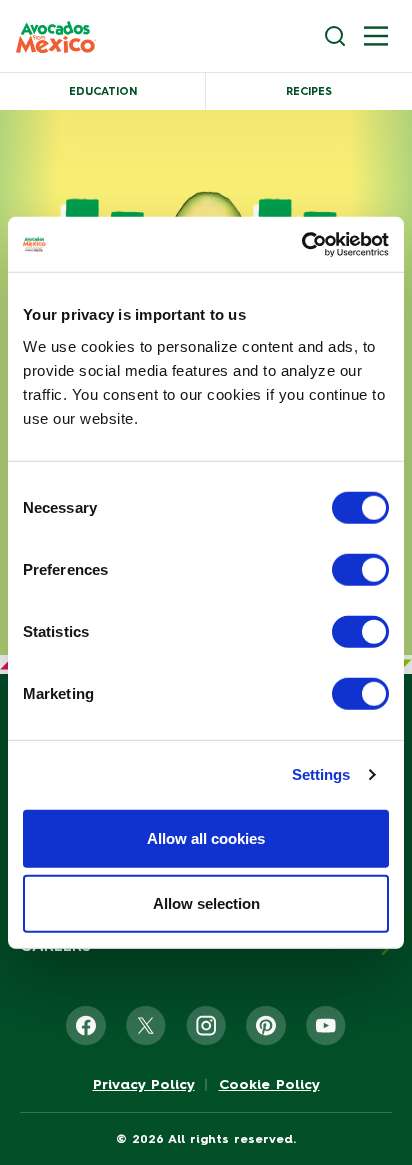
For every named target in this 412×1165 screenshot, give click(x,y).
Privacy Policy (144, 1085)
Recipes (309, 91)
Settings (321, 774)
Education (103, 91)
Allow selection (206, 903)
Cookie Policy (269, 1085)
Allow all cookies (206, 837)
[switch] (360, 569)
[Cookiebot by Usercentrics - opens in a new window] (301, 244)
